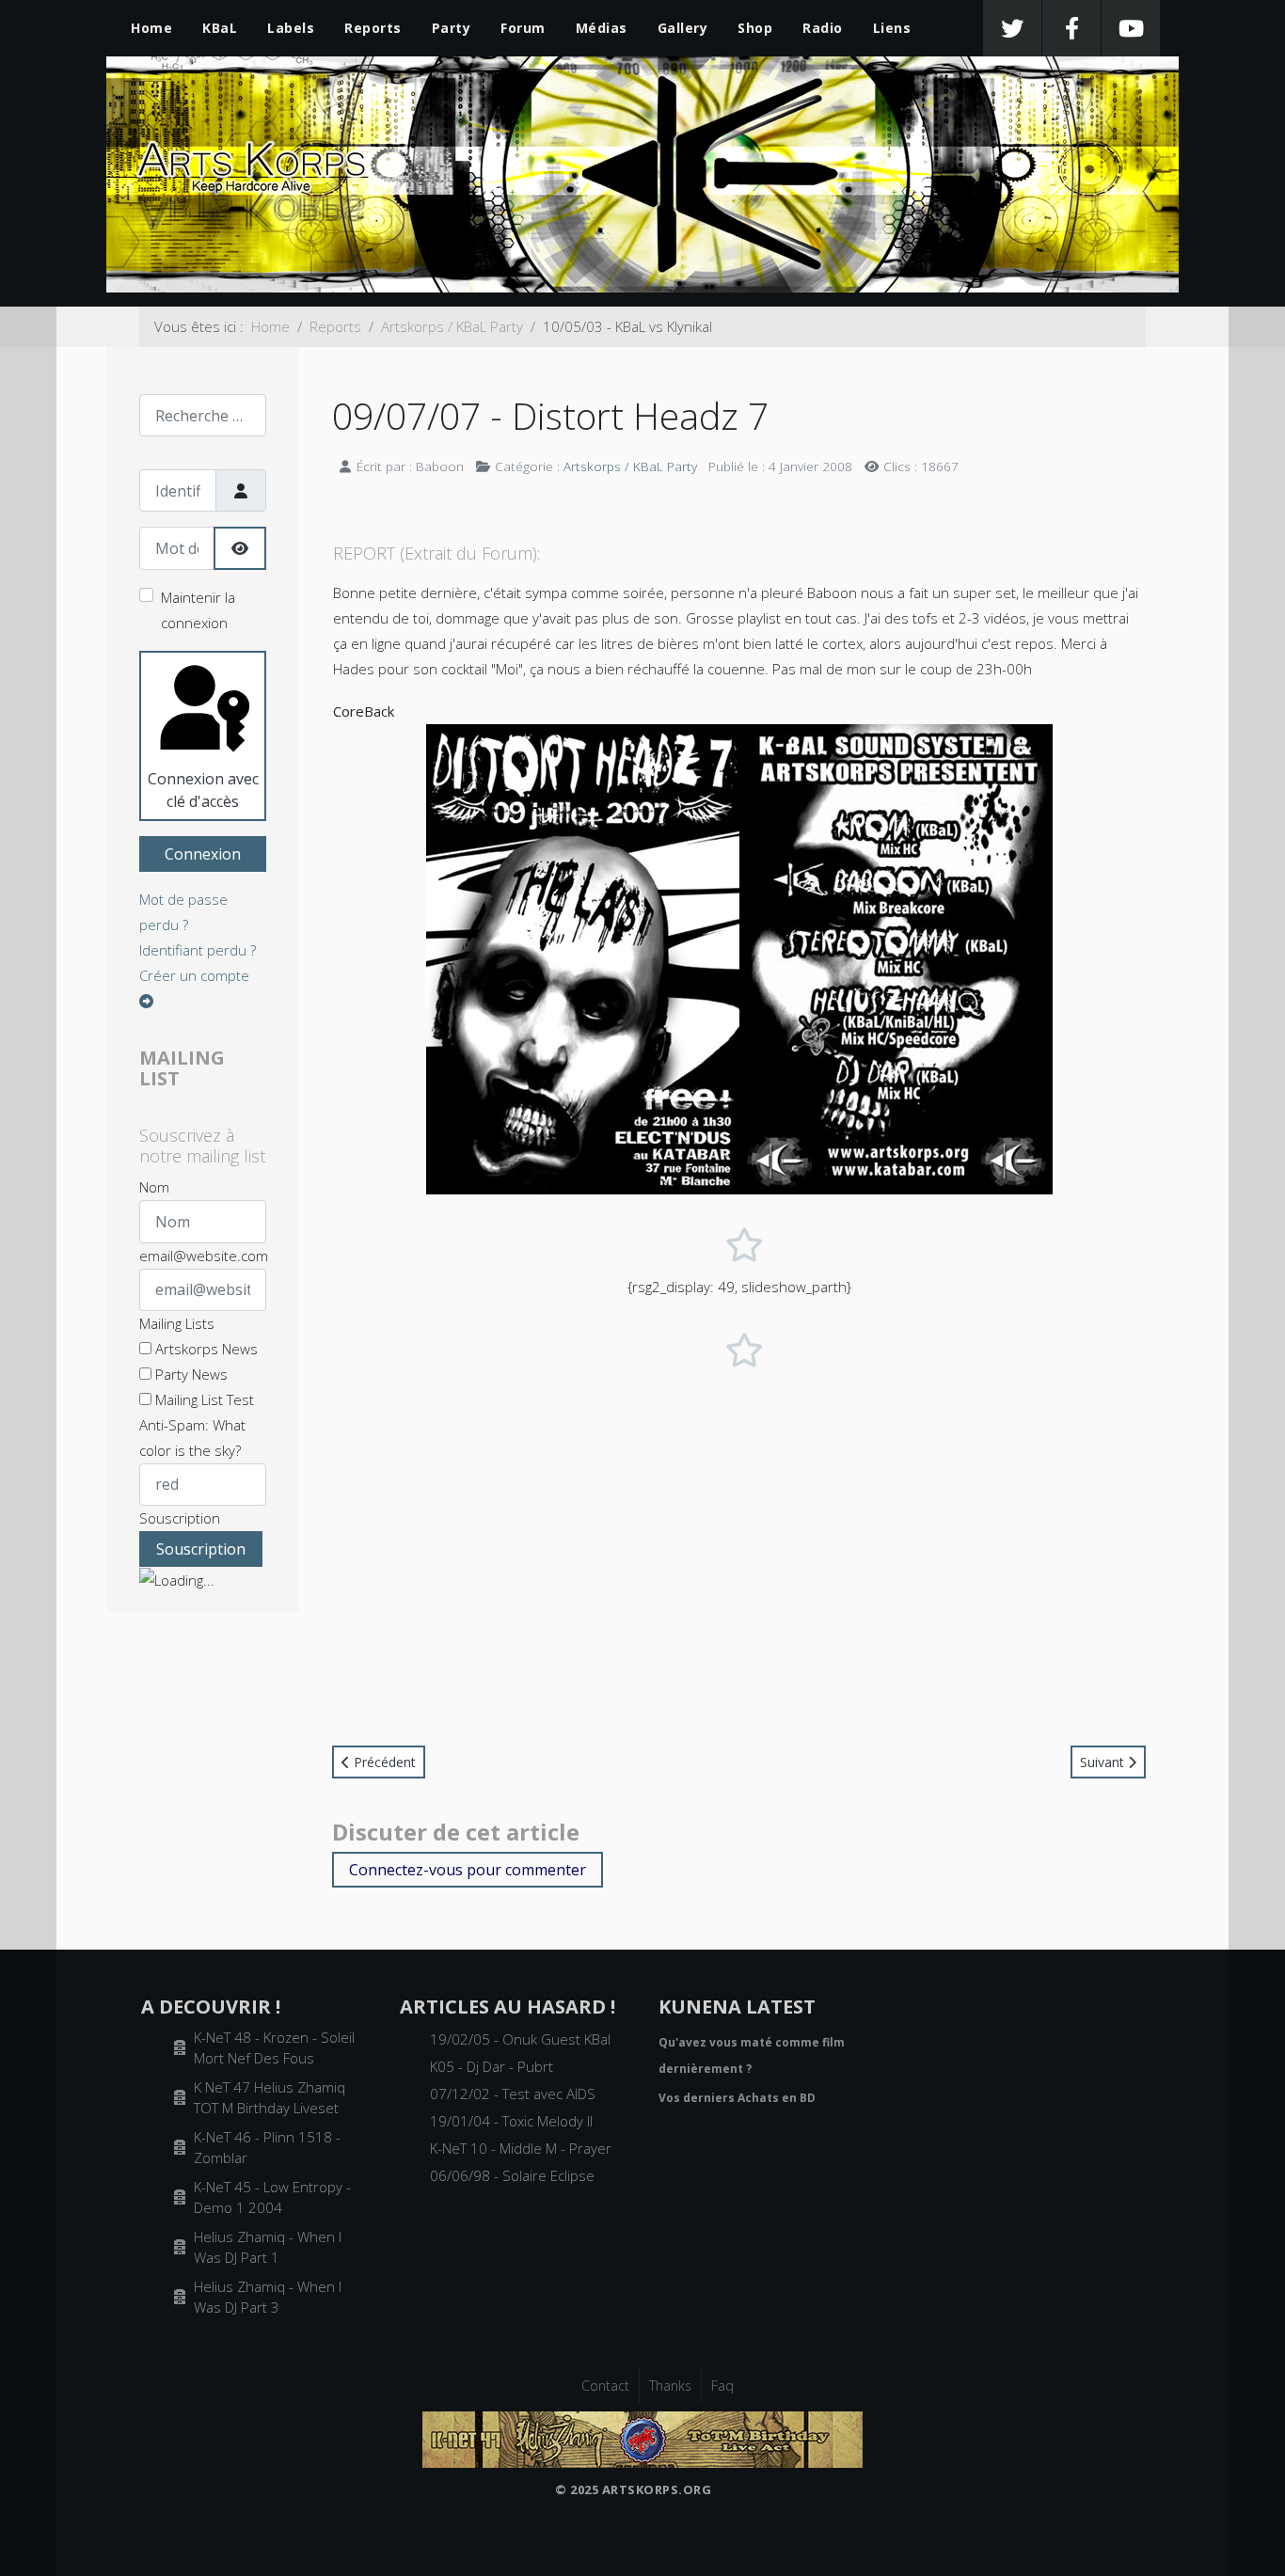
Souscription (180, 1518)
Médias (602, 28)
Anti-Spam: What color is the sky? (192, 1438)
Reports (373, 28)
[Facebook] (1071, 28)
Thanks (670, 2386)
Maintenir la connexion (198, 610)
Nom (154, 1187)
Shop (755, 28)
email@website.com (204, 1256)
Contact (605, 2386)
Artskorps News (205, 1349)
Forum (523, 28)
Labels (291, 28)
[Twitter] (1012, 28)
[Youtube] (1131, 28)
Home (151, 28)
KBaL (220, 28)
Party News (190, 1374)
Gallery (683, 28)
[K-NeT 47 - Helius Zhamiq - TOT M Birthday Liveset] (642, 2438)
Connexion (203, 854)
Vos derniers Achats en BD (737, 2098)
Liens (892, 28)
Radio (823, 28)
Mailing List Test (203, 1399)
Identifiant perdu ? (198, 950)
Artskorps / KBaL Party (630, 466)
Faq (722, 2386)
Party (452, 28)
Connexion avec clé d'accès (203, 790)
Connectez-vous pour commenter (468, 1870)
